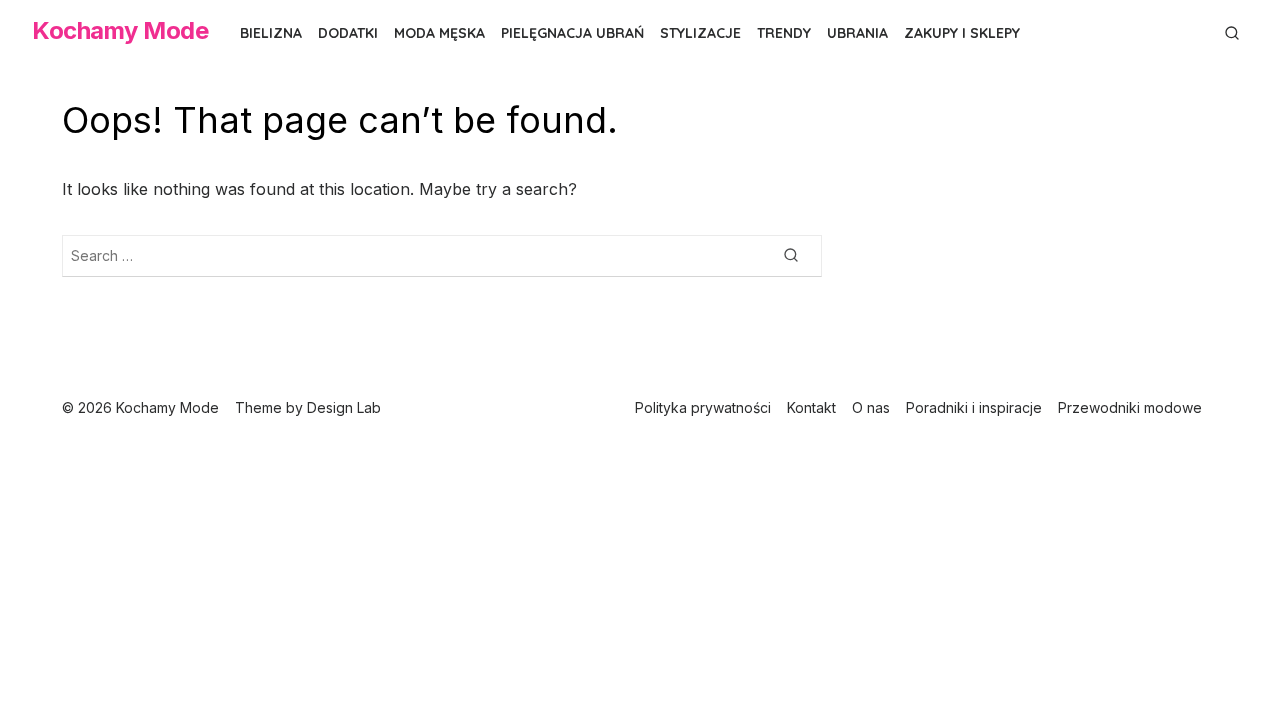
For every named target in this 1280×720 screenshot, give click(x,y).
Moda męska (439, 33)
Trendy (784, 33)
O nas (871, 407)
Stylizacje (700, 33)
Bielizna (271, 33)
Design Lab (344, 407)
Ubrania (857, 33)
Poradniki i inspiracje (974, 407)
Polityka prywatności (703, 407)
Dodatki (348, 33)
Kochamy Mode (120, 30)
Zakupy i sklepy (962, 33)
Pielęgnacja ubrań (572, 33)
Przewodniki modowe (1130, 407)
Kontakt (811, 407)
